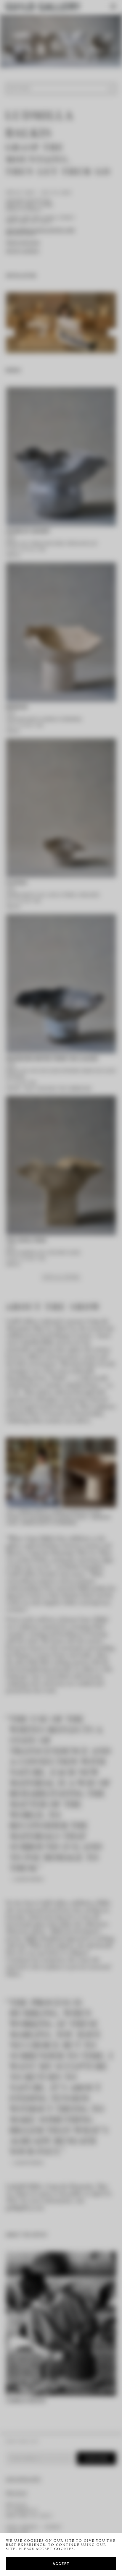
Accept (61, 2563)
